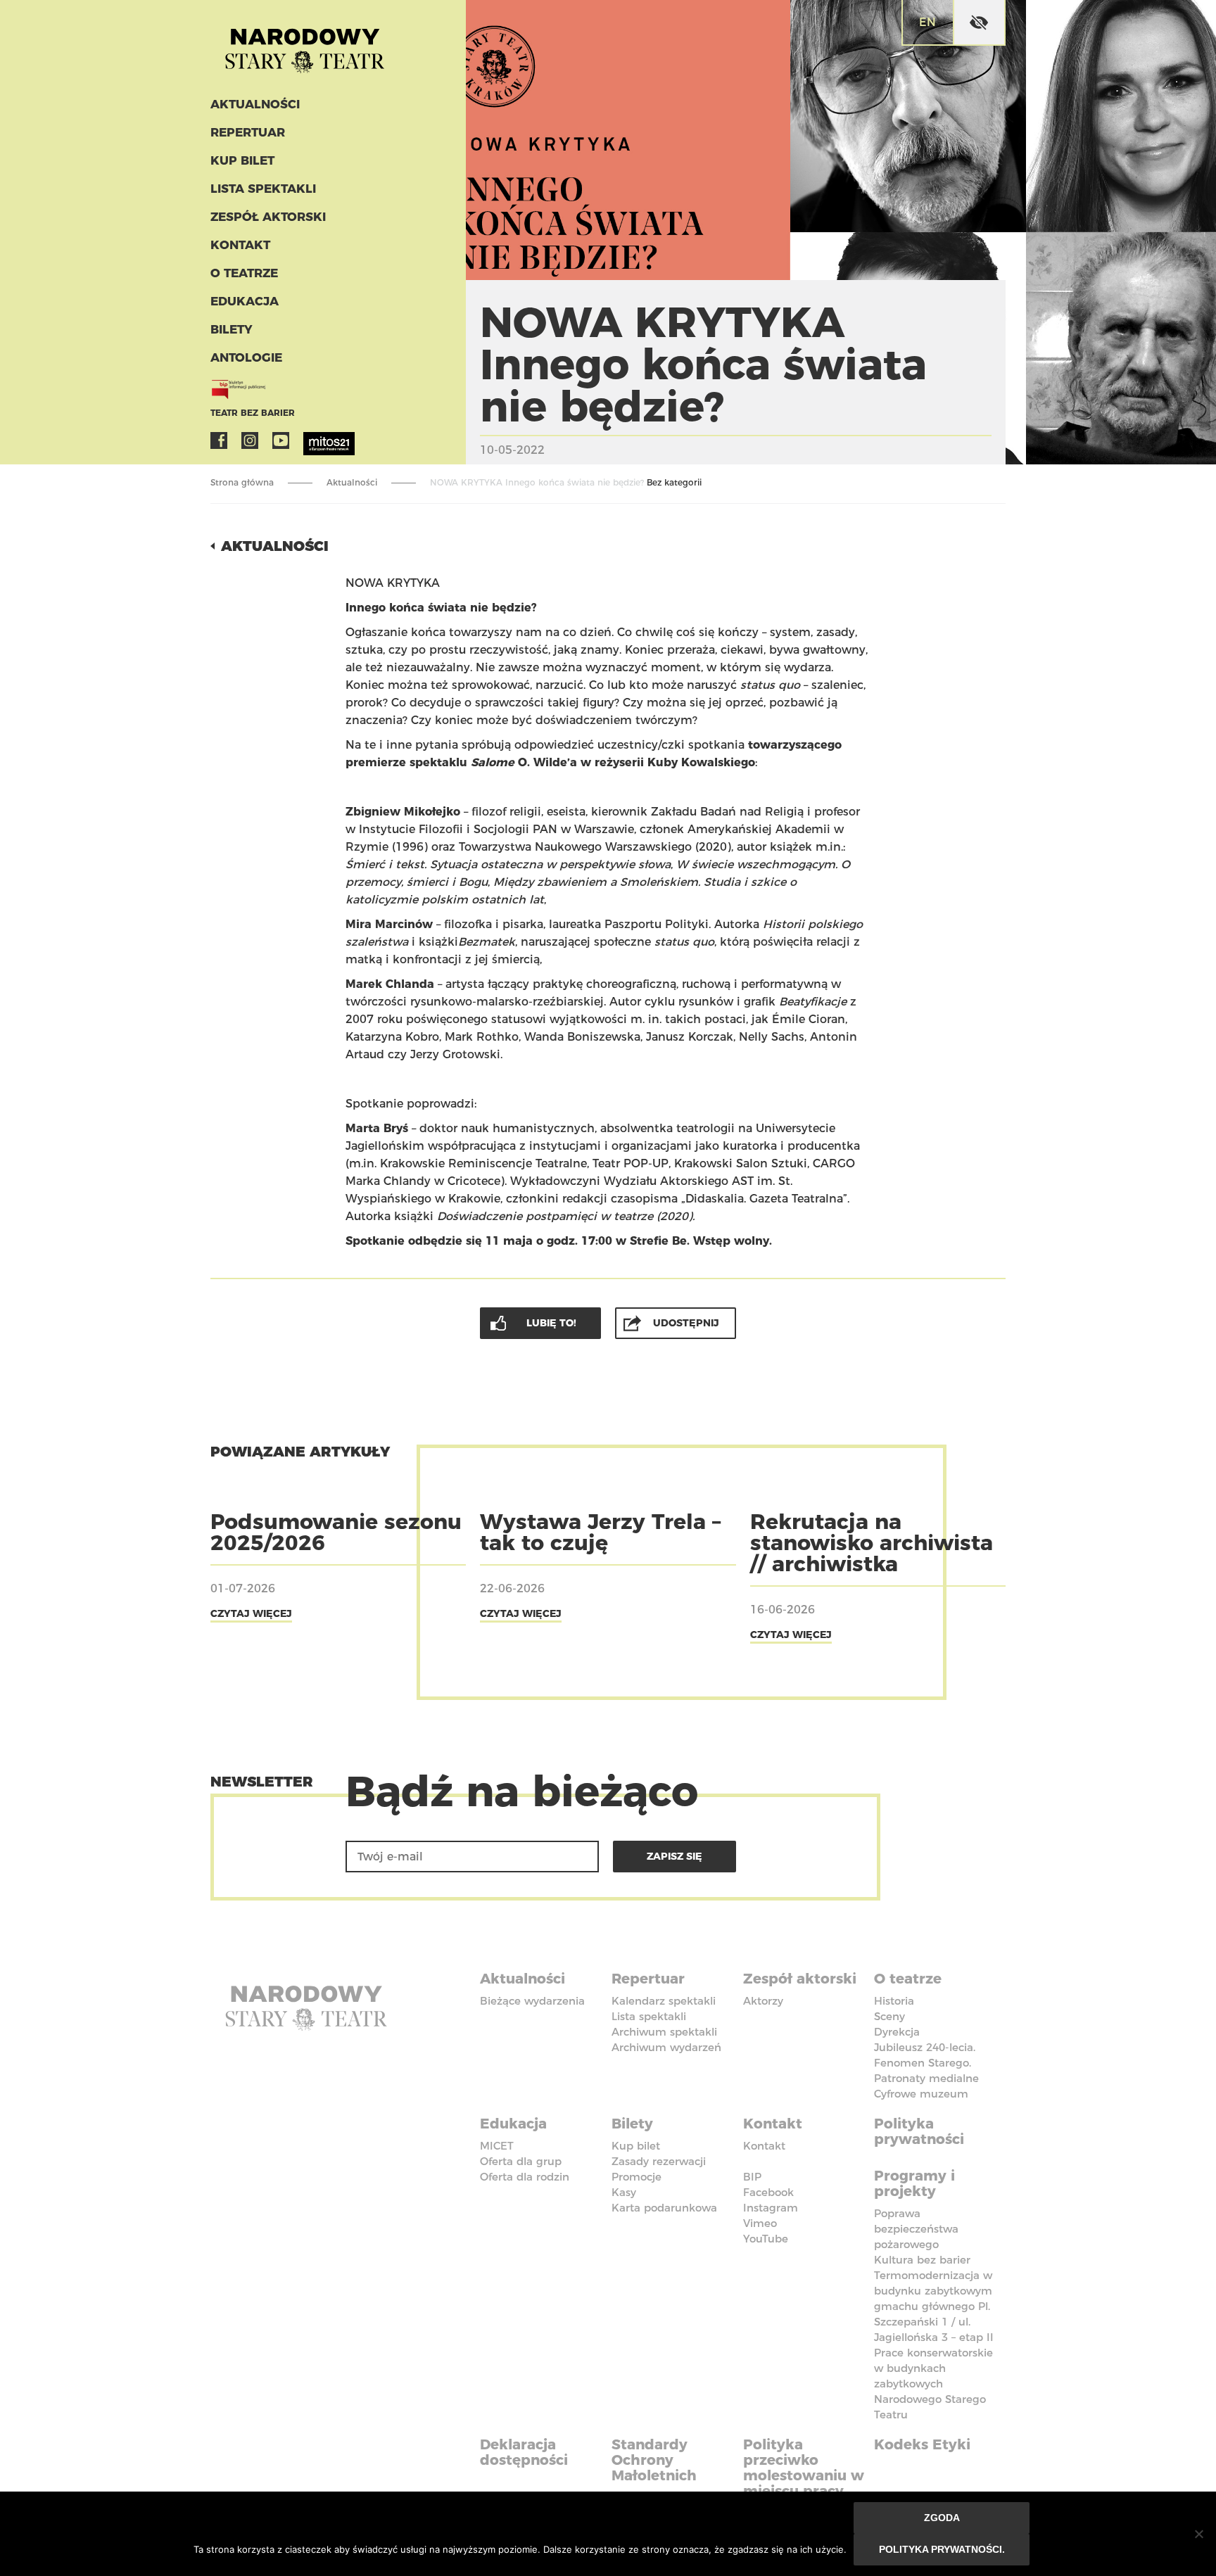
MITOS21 (312, 440)
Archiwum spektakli (664, 2032)
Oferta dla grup (521, 2161)
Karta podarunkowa (664, 2208)
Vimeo (760, 2223)
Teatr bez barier (253, 413)
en (927, 22)
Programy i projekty (914, 2183)
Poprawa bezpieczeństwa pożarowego (916, 2229)
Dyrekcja (897, 2032)
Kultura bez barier (922, 2260)
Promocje (636, 2177)
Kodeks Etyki (922, 2444)
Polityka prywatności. (942, 2549)
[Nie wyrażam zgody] (1198, 2534)
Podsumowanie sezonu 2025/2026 (336, 1532)
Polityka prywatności (919, 2131)
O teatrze (244, 273)
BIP (752, 2177)
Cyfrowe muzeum (921, 2094)
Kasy (624, 2192)
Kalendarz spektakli (664, 2001)
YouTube (281, 440)
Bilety (232, 329)
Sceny (889, 2016)
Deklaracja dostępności (524, 2452)
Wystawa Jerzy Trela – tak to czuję (600, 1532)
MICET (497, 2146)
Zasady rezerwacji (659, 2161)
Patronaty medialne (926, 2078)
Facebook (219, 440)
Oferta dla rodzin (525, 2177)
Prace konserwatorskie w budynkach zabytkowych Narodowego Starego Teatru (933, 2384)
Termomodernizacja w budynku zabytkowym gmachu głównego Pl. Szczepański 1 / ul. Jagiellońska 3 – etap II (934, 2306)
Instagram (250, 440)
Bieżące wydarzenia (532, 2001)
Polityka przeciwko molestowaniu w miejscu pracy (804, 2468)
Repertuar (248, 132)
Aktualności (255, 104)
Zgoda (942, 2518)
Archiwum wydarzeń (666, 2047)
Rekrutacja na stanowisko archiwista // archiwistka (872, 1543)
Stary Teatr (305, 45)
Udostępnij (686, 1323)
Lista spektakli (263, 189)
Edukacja (245, 301)
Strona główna (242, 482)
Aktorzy (763, 2001)
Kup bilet (242, 160)
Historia (894, 2001)
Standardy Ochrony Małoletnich (654, 2460)
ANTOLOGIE (246, 357)
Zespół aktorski (268, 217)
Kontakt (240, 245)
